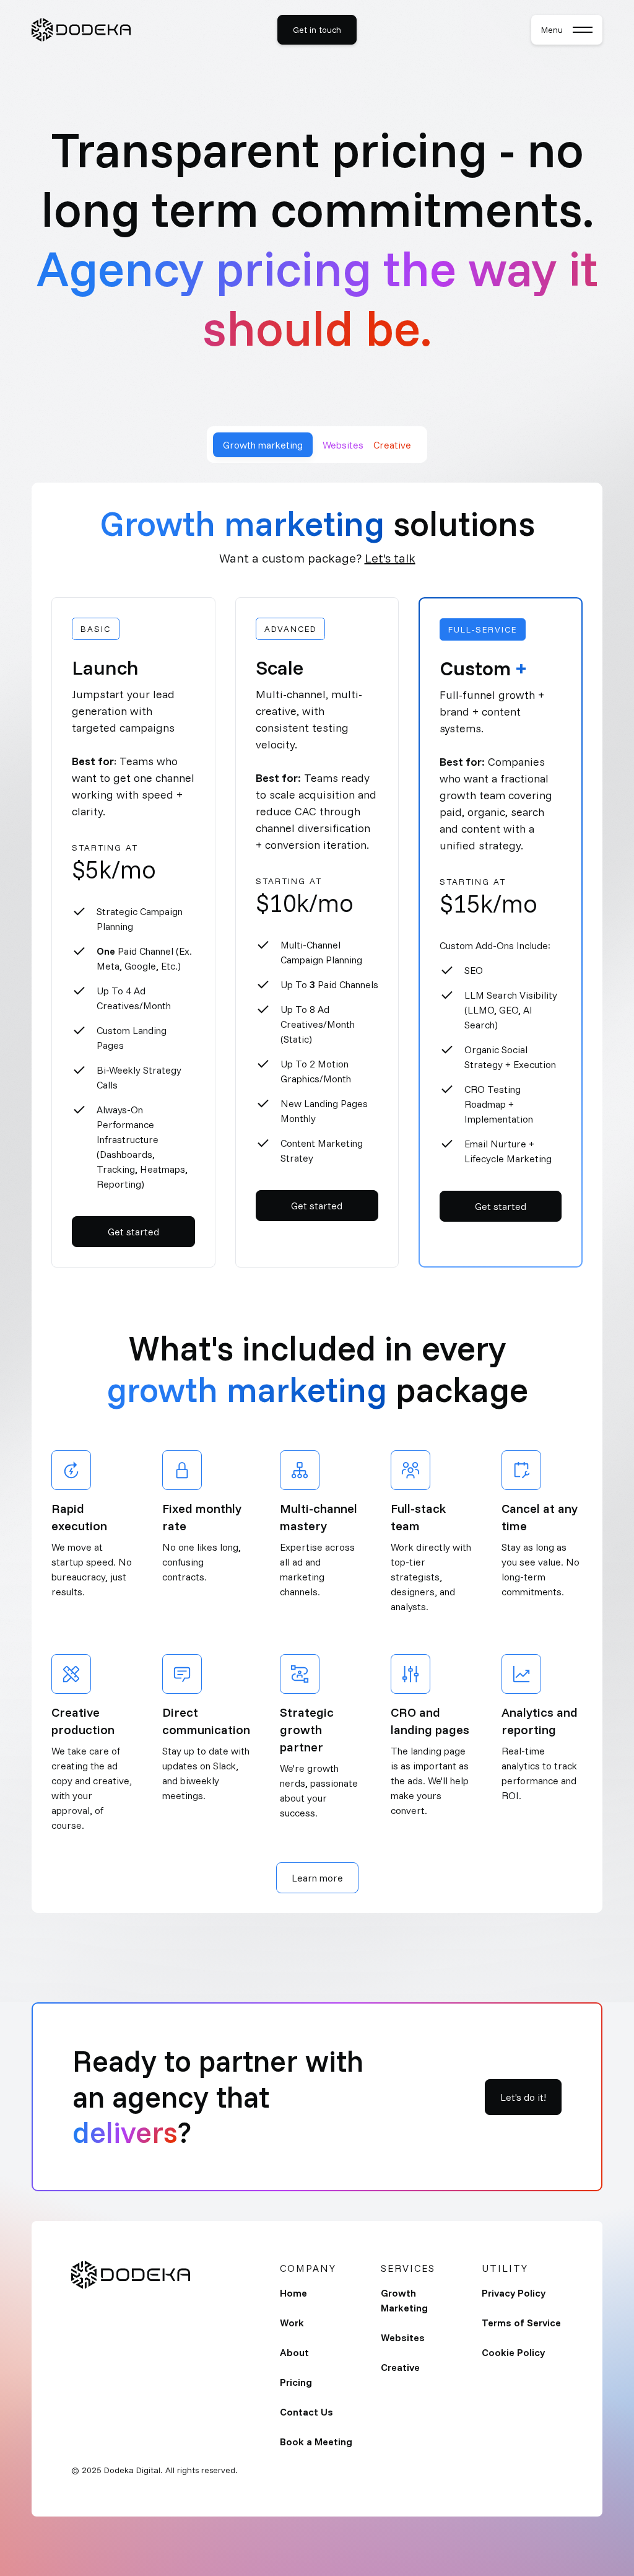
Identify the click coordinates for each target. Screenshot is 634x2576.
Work (292, 2323)
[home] (81, 30)
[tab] (263, 445)
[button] (567, 30)
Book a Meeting (316, 2442)
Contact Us (306, 2412)
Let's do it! (523, 2097)
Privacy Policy (514, 2293)
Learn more (317, 1878)
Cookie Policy (513, 2352)
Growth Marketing (404, 2300)
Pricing (296, 2382)
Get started (133, 1232)
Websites (403, 2337)
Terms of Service (521, 2323)
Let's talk (390, 558)
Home (293, 2293)
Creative (400, 2367)
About (294, 2352)
